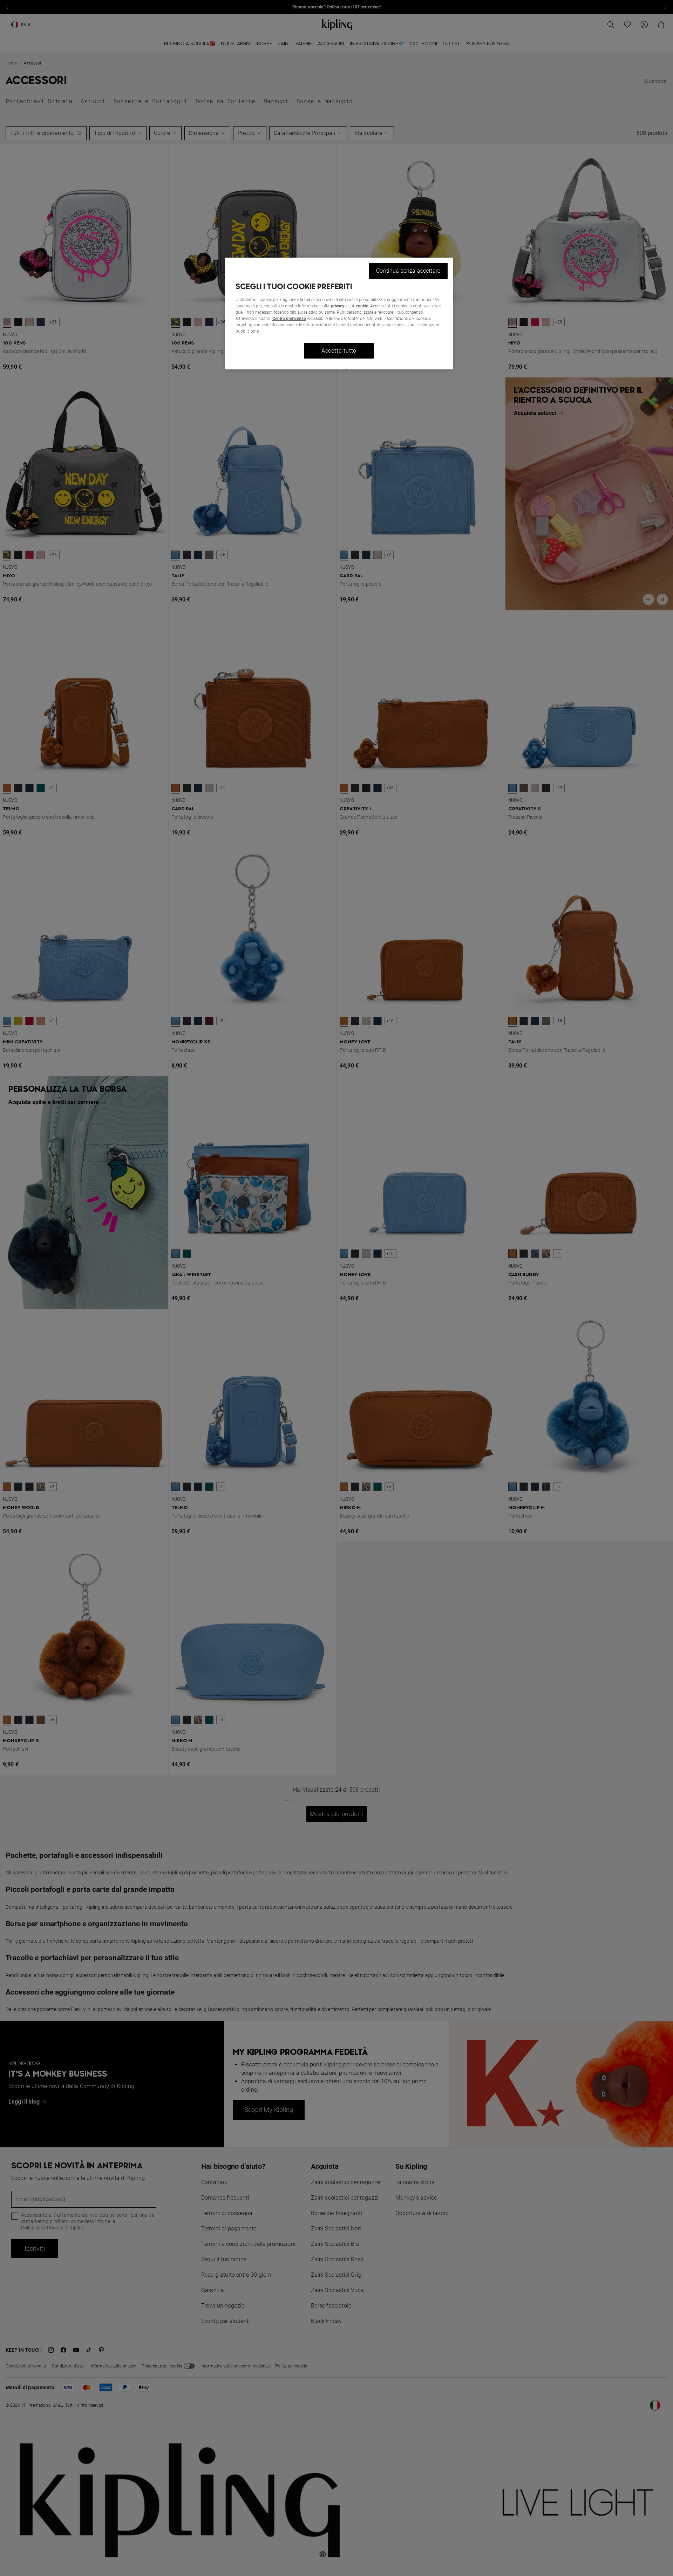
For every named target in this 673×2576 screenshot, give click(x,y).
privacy (338, 306)
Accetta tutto (339, 351)
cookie (362, 306)
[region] (339, 314)
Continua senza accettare (408, 271)
